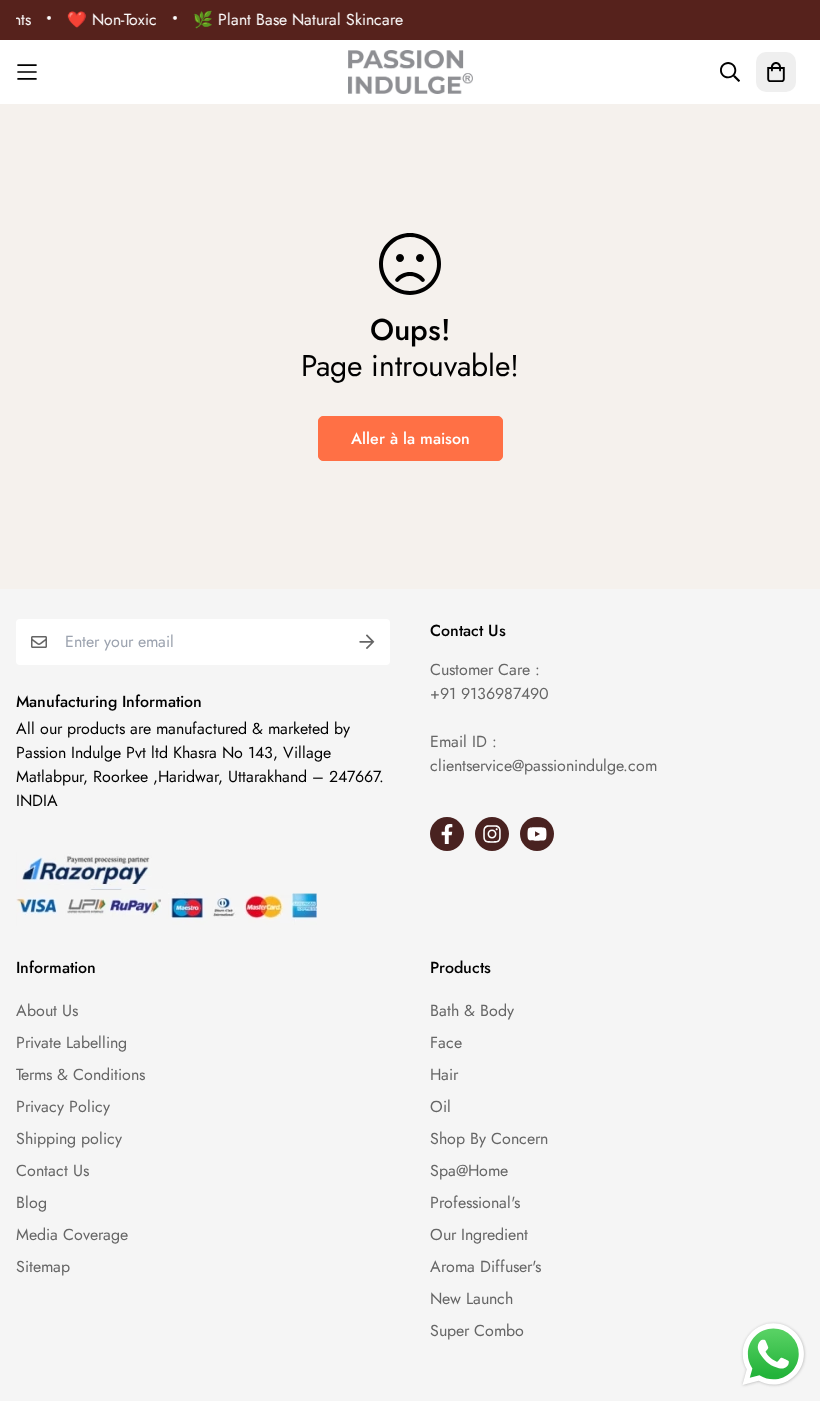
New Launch (471, 1298)
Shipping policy (69, 1138)
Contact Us (52, 1170)
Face (446, 1042)
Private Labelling (71, 1042)
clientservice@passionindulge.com (543, 765)
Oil (440, 1106)
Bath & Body (472, 1010)
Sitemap (43, 1266)
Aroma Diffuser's (485, 1266)
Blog (31, 1202)
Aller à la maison (410, 438)
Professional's (475, 1202)
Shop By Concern (489, 1138)
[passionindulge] (410, 72)
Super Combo (477, 1330)
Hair (444, 1074)
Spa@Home (469, 1170)
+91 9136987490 (489, 693)
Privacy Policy (63, 1106)
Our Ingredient (479, 1234)
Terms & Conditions (80, 1074)
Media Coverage (72, 1234)
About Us (47, 1010)
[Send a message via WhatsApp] (773, 1354)
